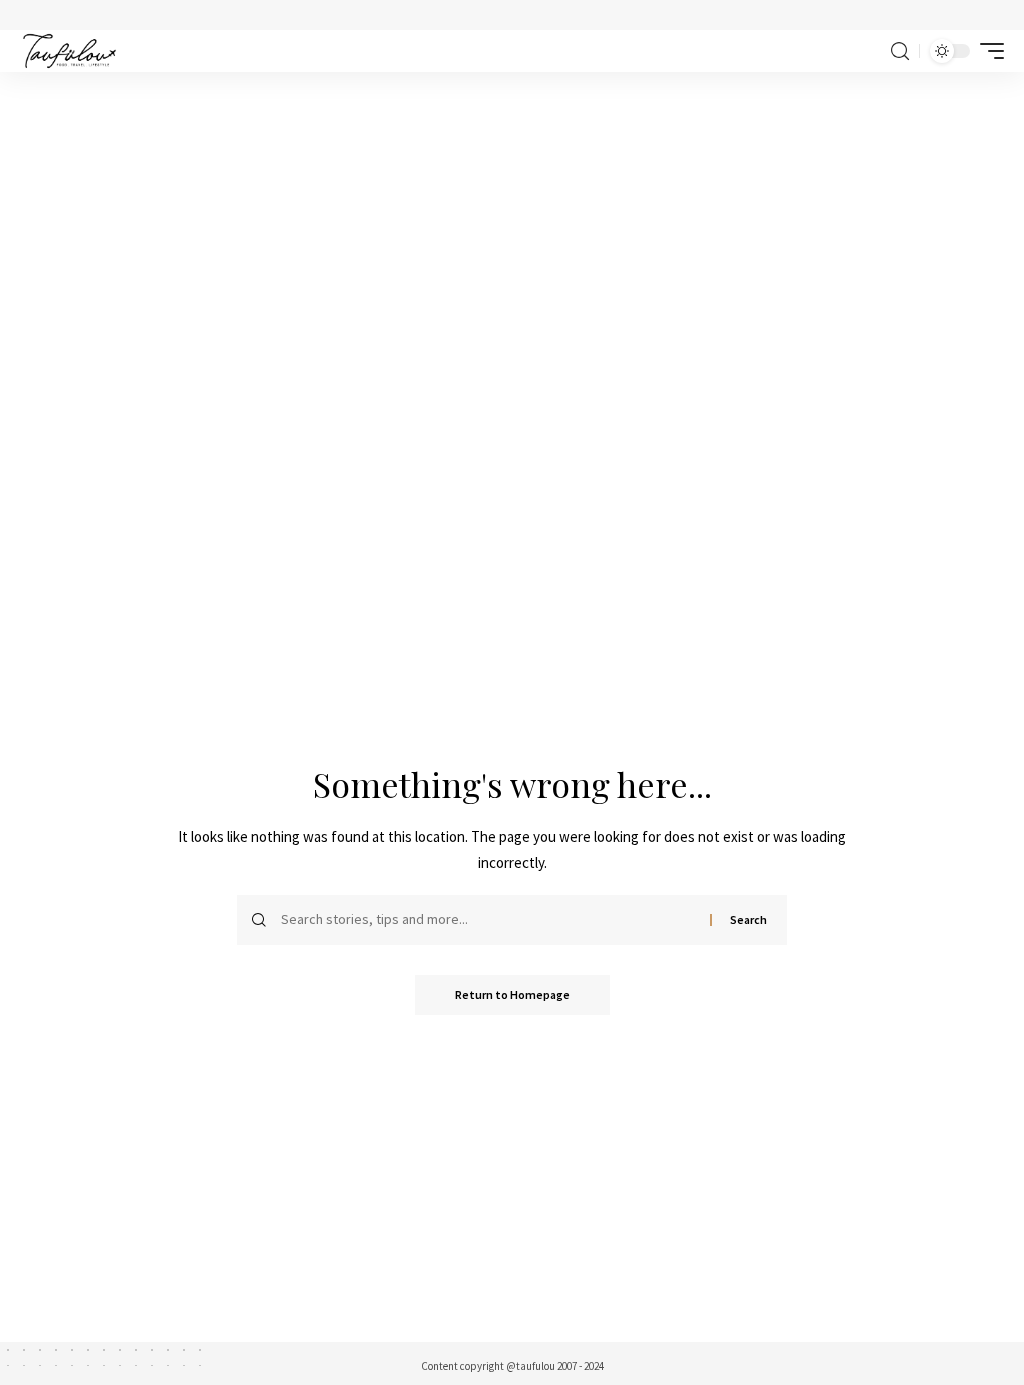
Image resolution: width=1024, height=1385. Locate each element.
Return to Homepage (512, 994)
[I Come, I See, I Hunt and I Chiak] (69, 51)
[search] (900, 51)
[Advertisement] (512, 222)
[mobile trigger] (987, 51)
